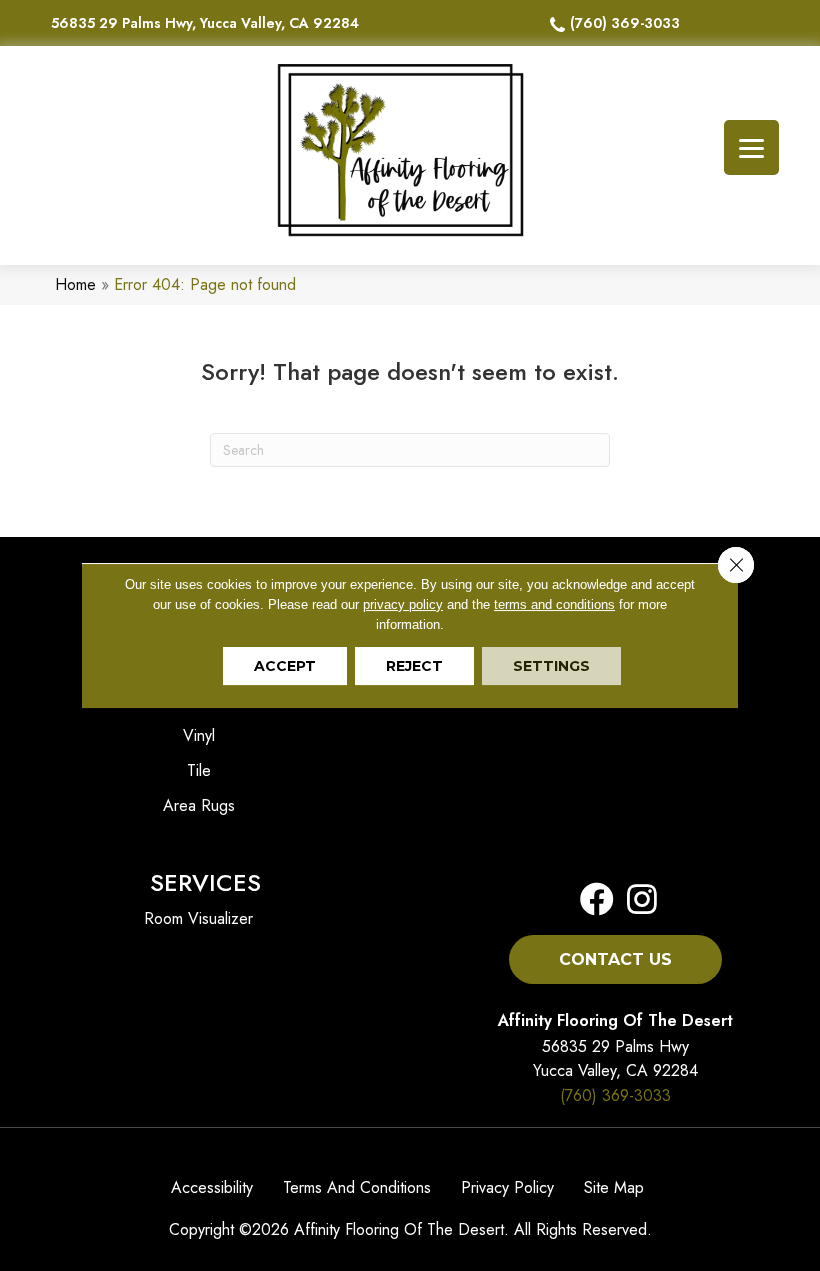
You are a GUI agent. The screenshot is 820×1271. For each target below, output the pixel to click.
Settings (551, 666)
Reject (414, 666)
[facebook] (597, 900)
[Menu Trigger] (751, 147)
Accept (285, 666)
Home (75, 284)
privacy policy (403, 604)
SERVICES (205, 882)
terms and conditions (554, 604)
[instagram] (636, 900)
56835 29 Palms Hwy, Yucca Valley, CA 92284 (205, 23)
